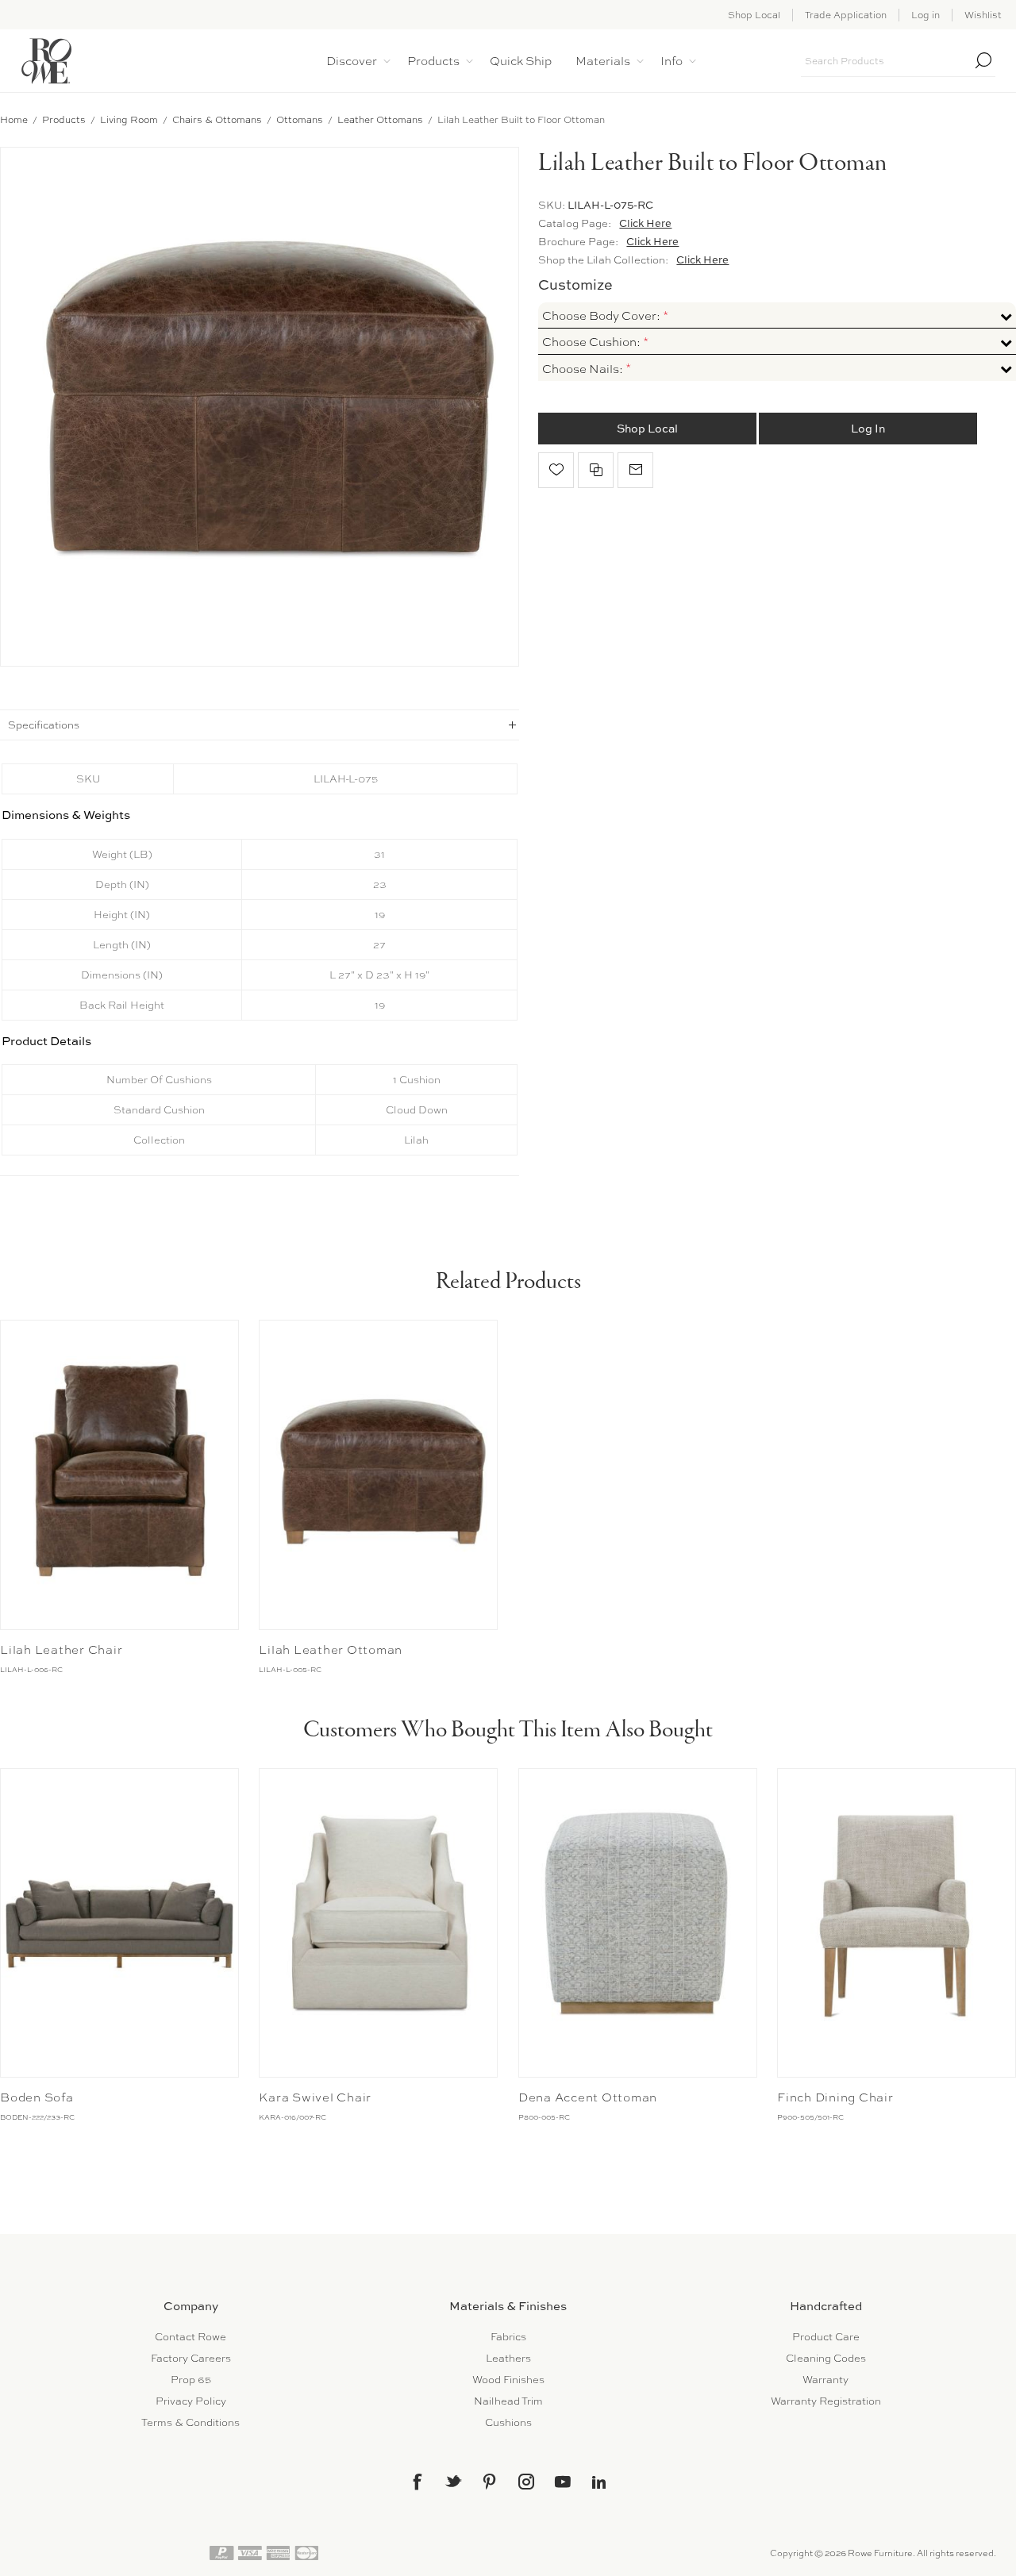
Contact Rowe (190, 2337)
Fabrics (508, 2337)
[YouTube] (563, 2482)
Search (983, 60)
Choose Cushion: (593, 342)
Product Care (826, 2337)
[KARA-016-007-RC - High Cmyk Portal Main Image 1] (378, 1923)
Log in (926, 15)
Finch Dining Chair (835, 2097)
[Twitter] (453, 2481)
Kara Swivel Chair (315, 2097)
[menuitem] (190, 2337)
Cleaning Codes (826, 2358)
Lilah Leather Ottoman (331, 1650)
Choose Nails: (584, 369)
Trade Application (846, 15)
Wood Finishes (508, 2380)
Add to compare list (596, 470)
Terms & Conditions (190, 2422)
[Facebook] (417, 2482)
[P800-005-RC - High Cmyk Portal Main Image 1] (638, 1923)
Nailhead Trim (508, 2401)
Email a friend (635, 470)
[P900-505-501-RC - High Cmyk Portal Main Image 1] (897, 1923)
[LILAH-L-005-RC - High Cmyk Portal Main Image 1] (378, 1474)
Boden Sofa (37, 2097)
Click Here (645, 223)
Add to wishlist (556, 470)
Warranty (825, 2380)
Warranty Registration (826, 2401)
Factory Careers (191, 2358)
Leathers (508, 2358)
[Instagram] (526, 2482)
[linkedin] (599, 2482)
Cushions (508, 2422)
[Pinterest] (490, 2482)
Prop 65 (191, 2380)
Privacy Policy (191, 2401)
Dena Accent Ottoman (588, 2097)
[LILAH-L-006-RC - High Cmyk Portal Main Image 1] (119, 1474)
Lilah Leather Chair (61, 1650)
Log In (868, 428)
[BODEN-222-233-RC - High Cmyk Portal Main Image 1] (119, 1923)
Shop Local (754, 15)
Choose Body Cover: (602, 316)
